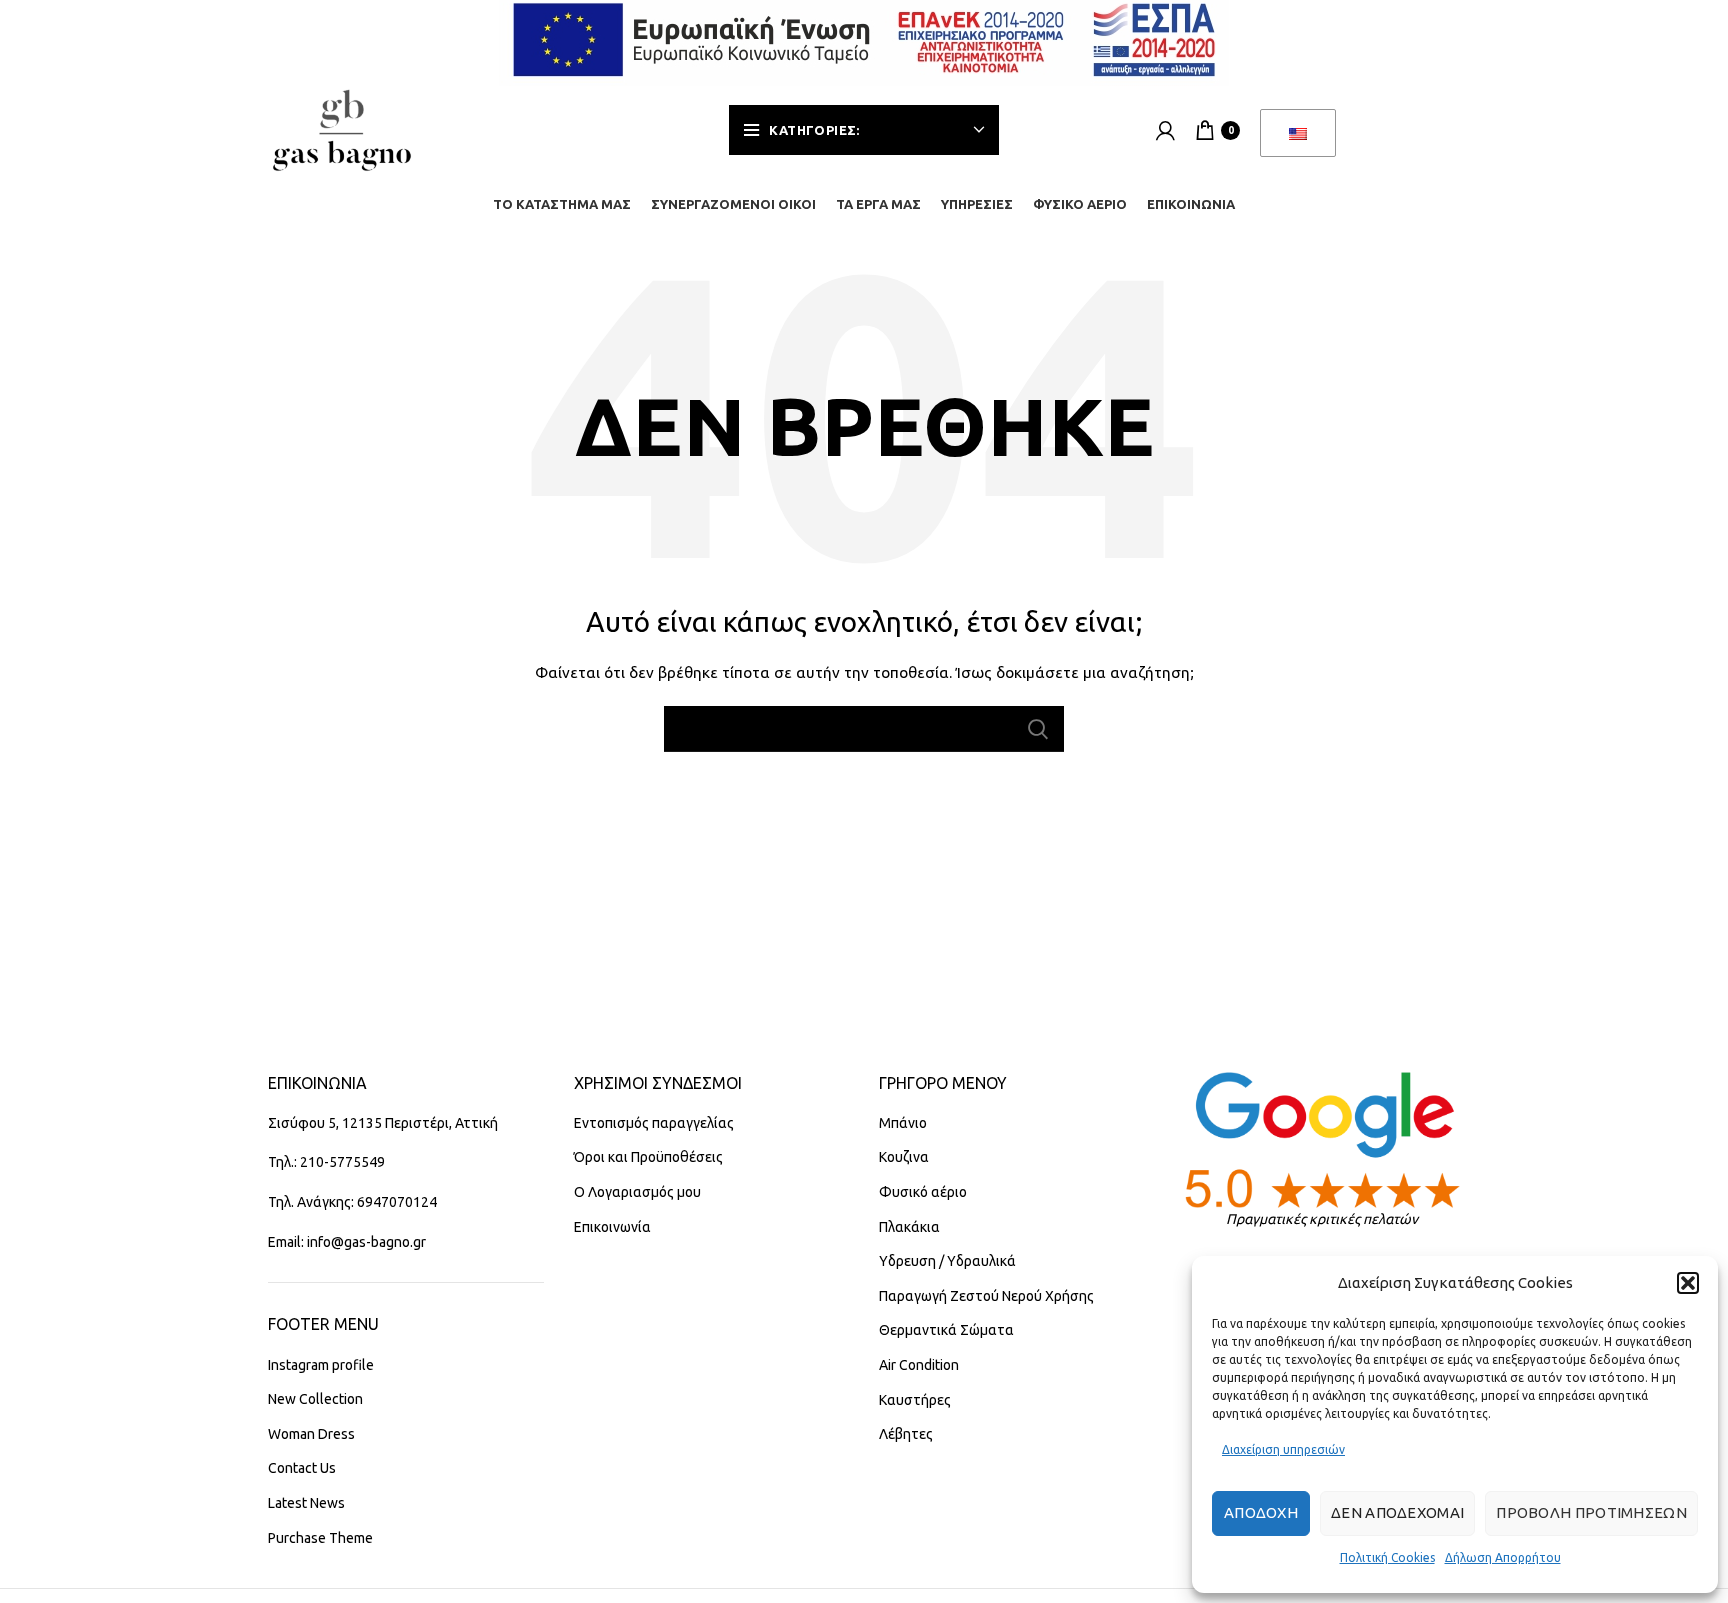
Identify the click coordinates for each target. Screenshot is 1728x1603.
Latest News (306, 1503)
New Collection (315, 1399)
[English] (1298, 133)
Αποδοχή (1261, 1512)
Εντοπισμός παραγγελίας (654, 1123)
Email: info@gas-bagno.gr (347, 1242)
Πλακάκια (909, 1227)
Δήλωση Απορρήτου (1503, 1557)
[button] (1688, 1283)
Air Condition (919, 1365)
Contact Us (302, 1468)
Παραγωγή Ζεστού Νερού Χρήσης (986, 1296)
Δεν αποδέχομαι (1397, 1512)
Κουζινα (904, 1157)
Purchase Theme (320, 1538)
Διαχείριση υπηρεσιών (1283, 1449)
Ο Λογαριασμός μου (637, 1192)
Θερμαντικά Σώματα (946, 1330)
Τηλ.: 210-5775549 (326, 1162)
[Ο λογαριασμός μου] (1165, 130)
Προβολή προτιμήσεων (1591, 1512)
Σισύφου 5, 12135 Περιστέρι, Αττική (383, 1123)
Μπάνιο (903, 1123)
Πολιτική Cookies (1387, 1557)
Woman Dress (311, 1434)
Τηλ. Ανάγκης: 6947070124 (352, 1202)
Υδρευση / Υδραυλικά (947, 1261)
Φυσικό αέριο (923, 1192)
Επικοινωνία (612, 1227)
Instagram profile (321, 1365)
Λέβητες (906, 1434)
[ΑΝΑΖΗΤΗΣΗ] (1037, 729)
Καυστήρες (915, 1400)
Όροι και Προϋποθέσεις (648, 1157)
